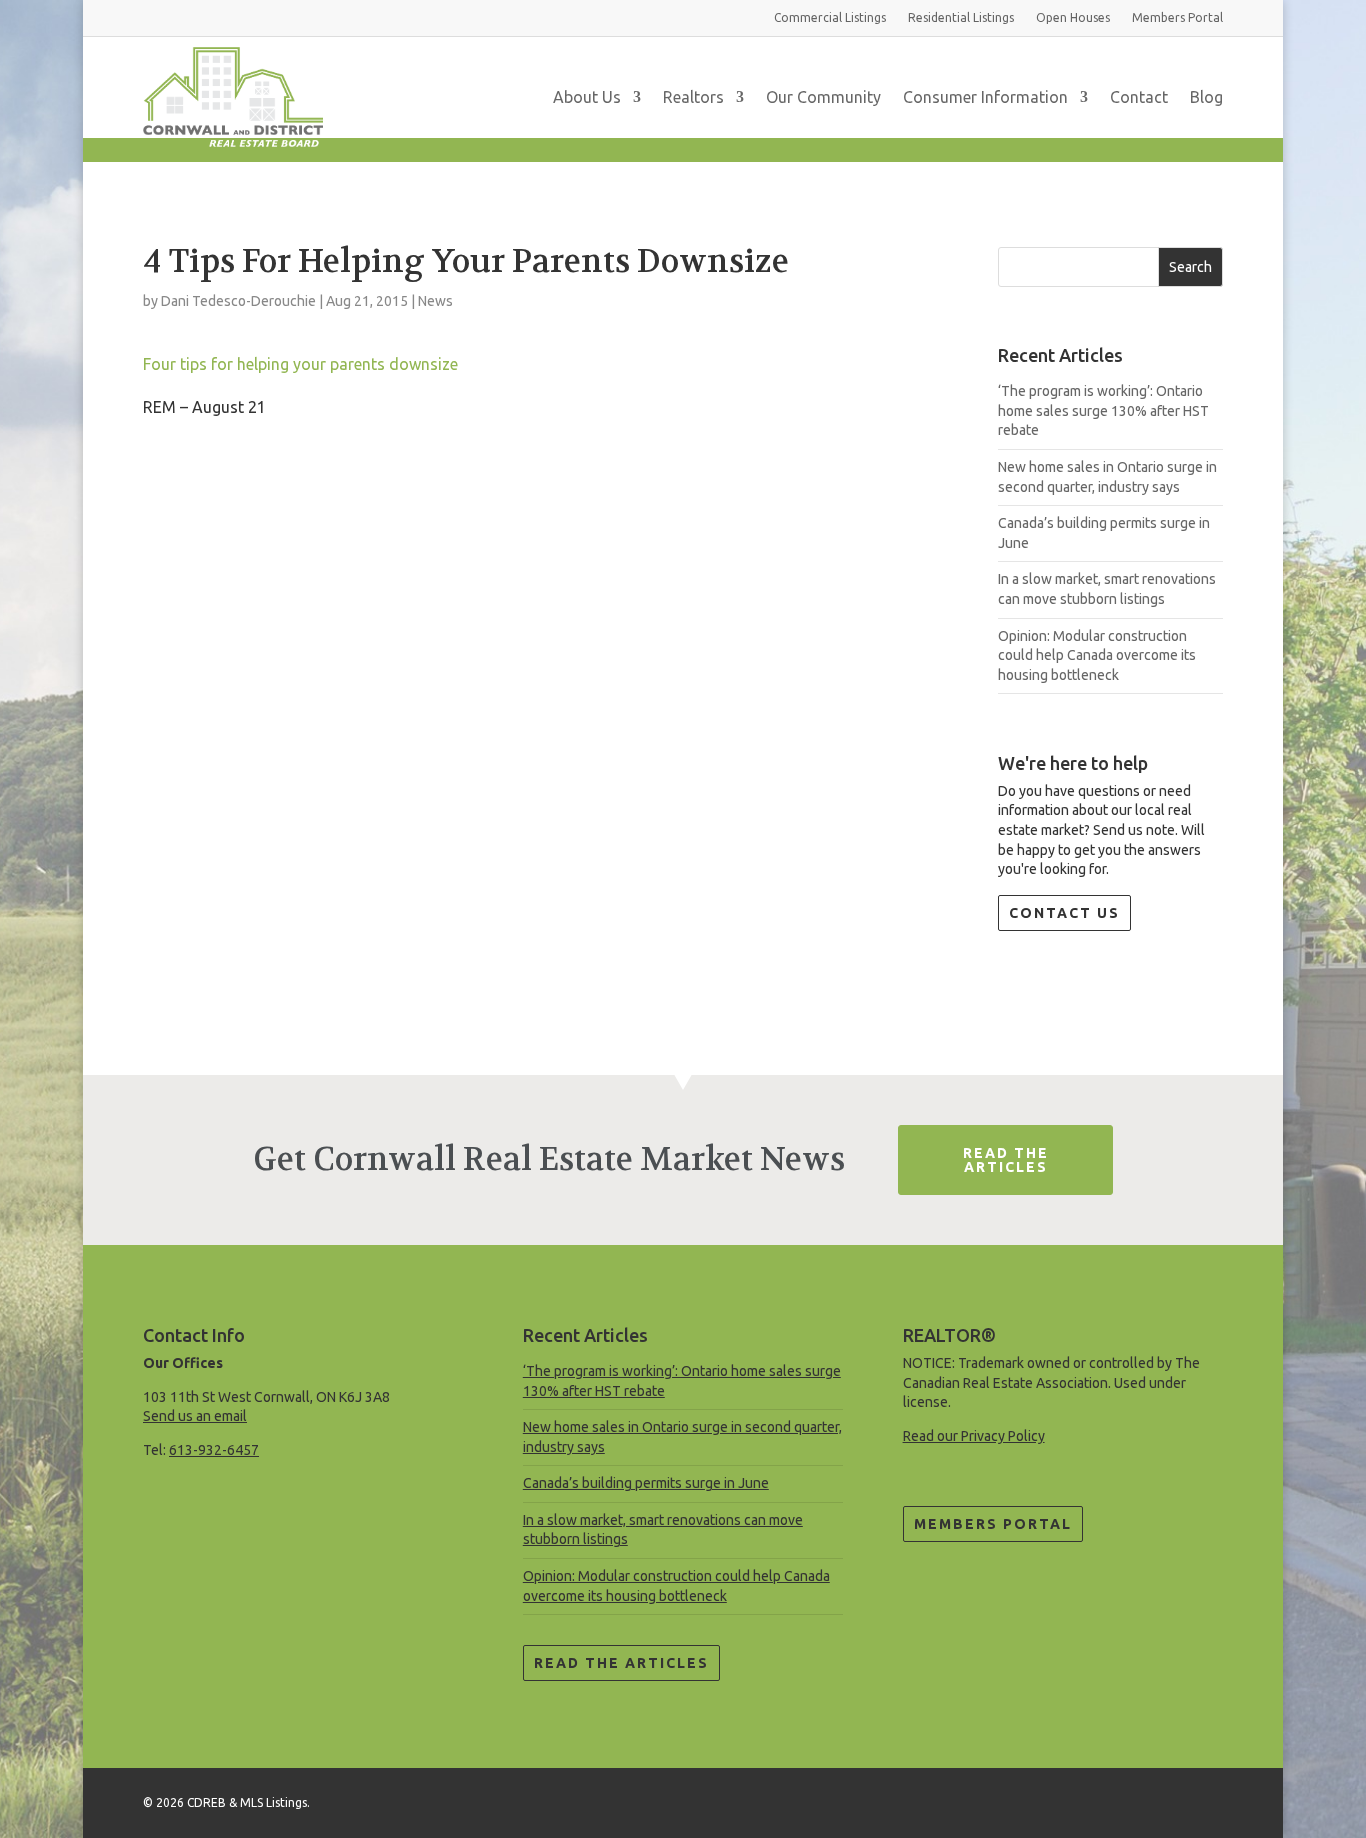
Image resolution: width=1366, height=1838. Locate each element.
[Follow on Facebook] (1207, 1799)
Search (1190, 267)
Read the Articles (621, 1663)
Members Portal (993, 1524)
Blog (1206, 97)
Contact (1139, 97)
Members (1177, 17)
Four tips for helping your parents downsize (300, 364)
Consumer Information (985, 97)
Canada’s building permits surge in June (646, 1483)
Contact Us (1064, 913)
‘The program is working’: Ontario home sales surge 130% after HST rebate (1103, 410)
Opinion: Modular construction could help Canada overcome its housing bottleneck (1097, 655)
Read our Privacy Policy (974, 1436)
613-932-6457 (214, 1450)
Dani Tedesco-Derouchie (238, 301)
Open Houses (1073, 17)
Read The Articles (1006, 1160)
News (435, 301)
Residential (961, 17)
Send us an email (195, 1416)
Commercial (830, 17)
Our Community (823, 97)
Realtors (693, 97)
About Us (587, 97)
